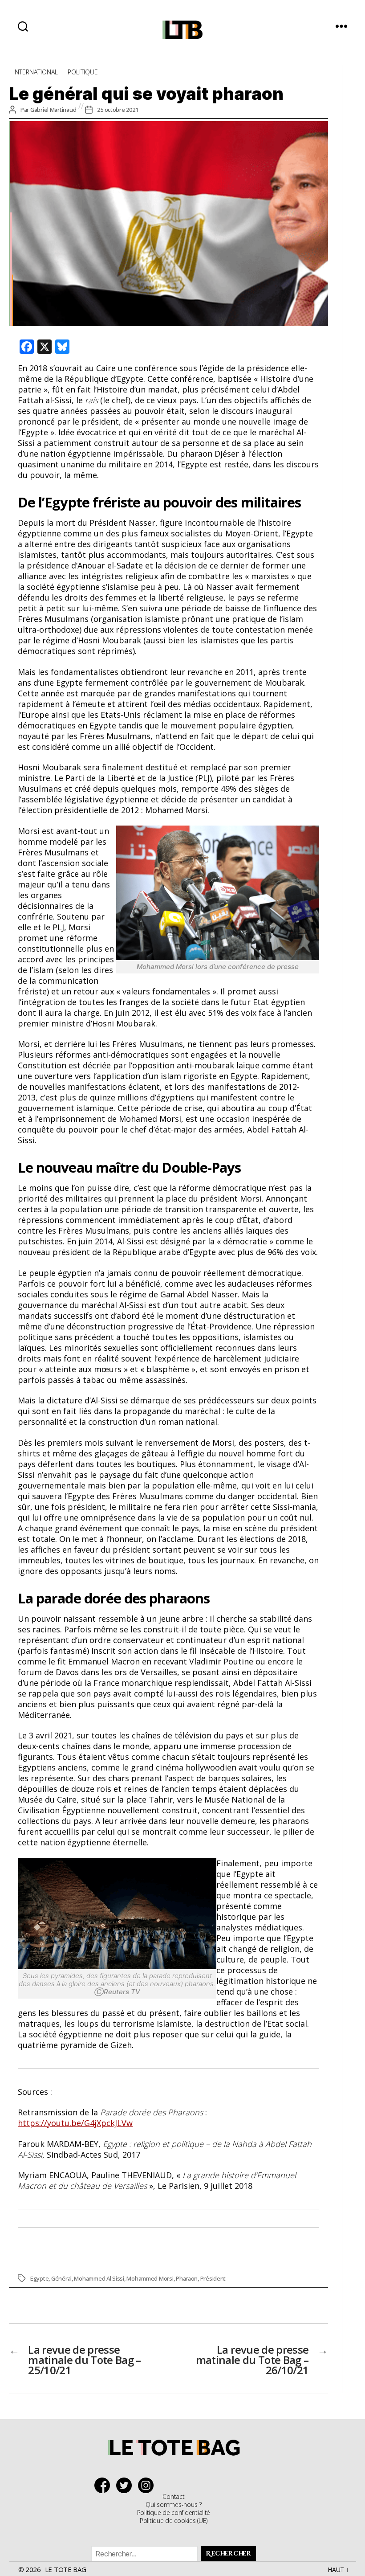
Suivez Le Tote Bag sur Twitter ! (126, 2485)
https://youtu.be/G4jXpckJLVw (75, 2123)
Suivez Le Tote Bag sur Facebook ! (104, 2485)
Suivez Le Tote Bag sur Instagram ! (148, 2485)
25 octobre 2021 (118, 110)
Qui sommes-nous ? (173, 2504)
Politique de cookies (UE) (174, 2521)
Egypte (39, 2278)
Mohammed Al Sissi (99, 2278)
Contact (173, 2496)
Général (61, 2278)
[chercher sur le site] (23, 26)
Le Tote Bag (66, 2569)
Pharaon (187, 2278)
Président (213, 2278)
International (36, 72)
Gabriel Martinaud (53, 110)
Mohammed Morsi (150, 2278)
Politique (83, 72)
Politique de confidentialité (174, 2513)
